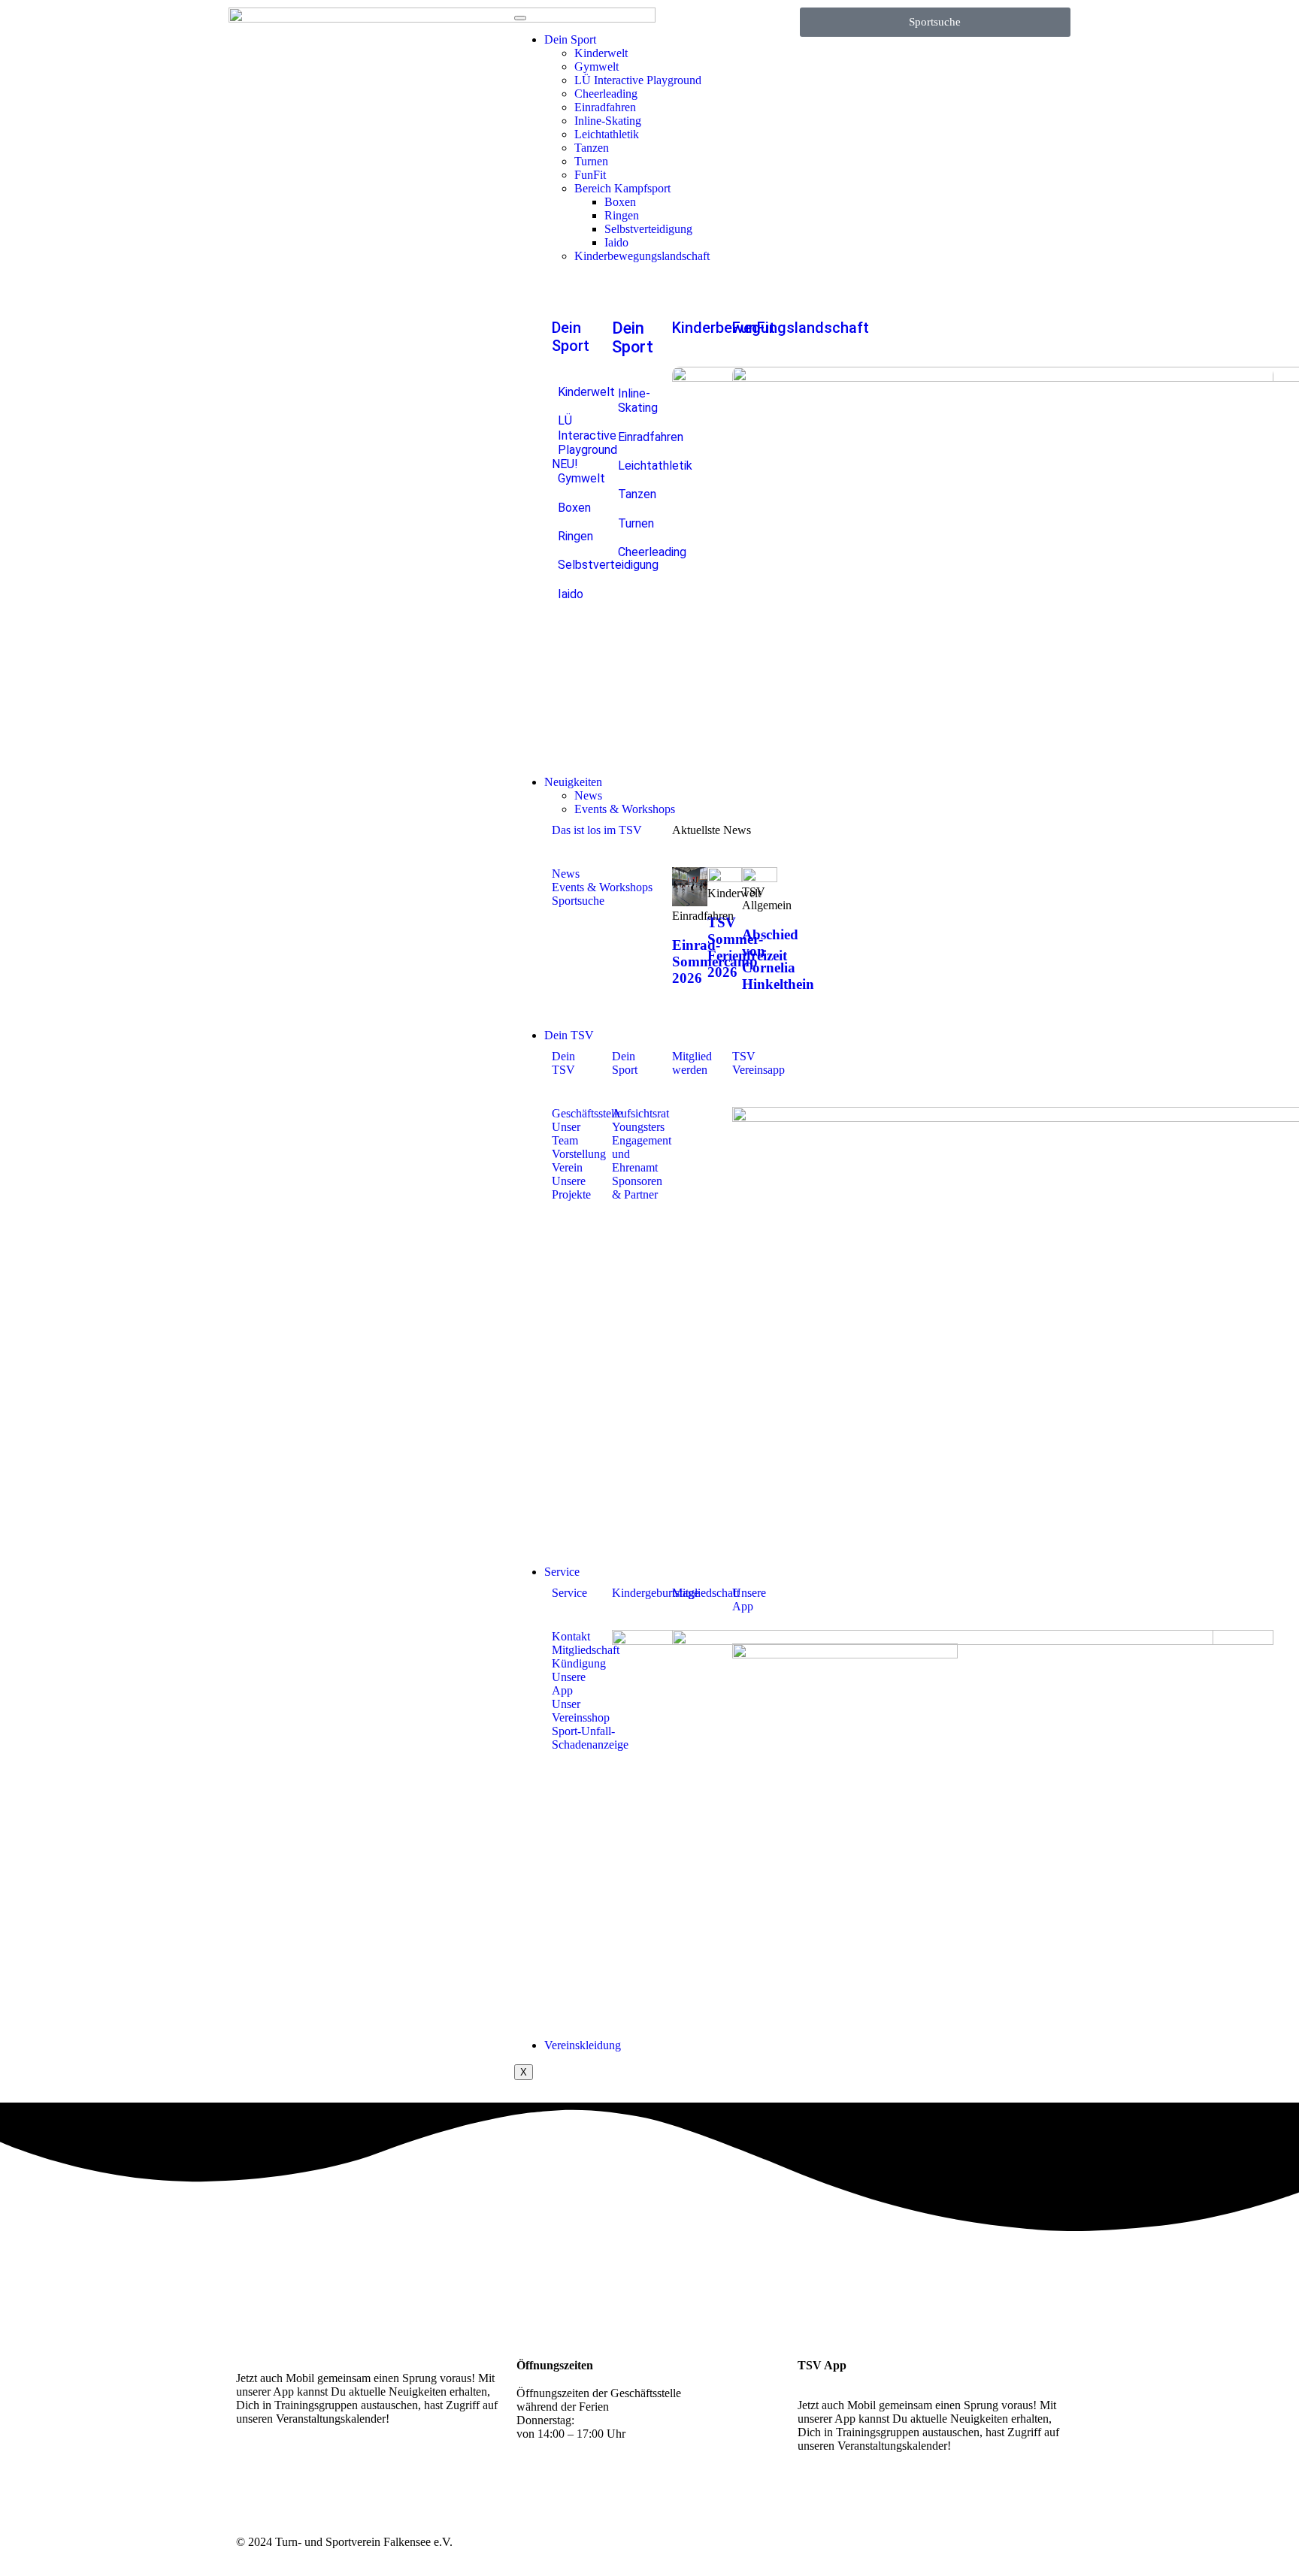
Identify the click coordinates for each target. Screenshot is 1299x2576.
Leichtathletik (607, 134)
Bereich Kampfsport (622, 188)
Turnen (591, 161)
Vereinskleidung (583, 2045)
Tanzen (592, 148)
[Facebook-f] (295, 2472)
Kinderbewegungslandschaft (642, 256)
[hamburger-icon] (520, 18)
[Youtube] (336, 2472)
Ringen (622, 215)
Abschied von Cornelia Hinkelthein (778, 959)
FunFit (590, 175)
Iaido (616, 242)
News (588, 795)
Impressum (975, 2542)
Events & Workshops (625, 809)
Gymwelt (597, 67)
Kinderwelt (601, 53)
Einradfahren (605, 107)
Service (562, 1572)
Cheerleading (606, 94)
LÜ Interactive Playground (638, 80)
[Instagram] (255, 2472)
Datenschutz (1034, 2542)
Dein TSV (569, 1035)
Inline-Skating (608, 121)
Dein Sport (570, 39)
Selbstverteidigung (648, 229)
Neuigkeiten (573, 782)
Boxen (620, 202)
